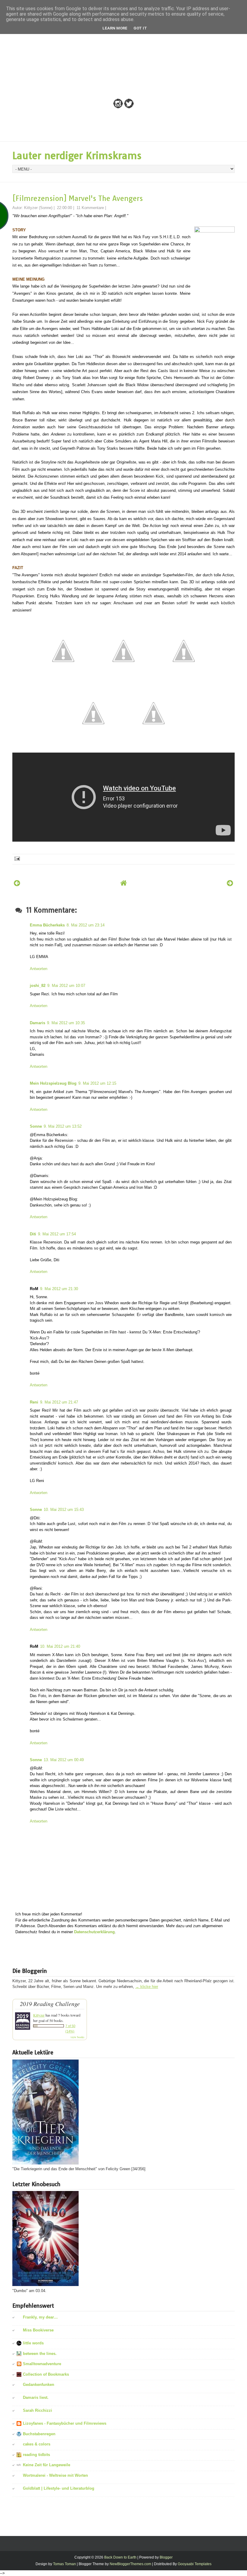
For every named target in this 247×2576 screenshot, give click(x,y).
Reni (34, 1402)
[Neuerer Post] (17, 883)
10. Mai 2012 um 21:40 (60, 1646)
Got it (140, 28)
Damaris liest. (36, 2397)
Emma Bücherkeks (47, 925)
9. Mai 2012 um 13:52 (63, 1126)
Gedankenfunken (39, 2385)
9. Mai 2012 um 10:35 (66, 1023)
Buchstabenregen (39, 2434)
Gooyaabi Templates (195, 2564)
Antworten (39, 969)
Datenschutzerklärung (94, 1932)
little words (33, 2343)
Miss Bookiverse (38, 2330)
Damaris (38, 1023)
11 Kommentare (90, 208)
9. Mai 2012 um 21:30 (59, 1289)
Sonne (36, 1126)
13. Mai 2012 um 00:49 (64, 1760)
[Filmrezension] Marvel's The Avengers (78, 198)
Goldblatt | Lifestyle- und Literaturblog (59, 2488)
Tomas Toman (64, 2564)
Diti (33, 1234)
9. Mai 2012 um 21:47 (59, 1402)
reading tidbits (36, 2455)
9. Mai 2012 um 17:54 (57, 1234)
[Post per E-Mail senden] (17, 858)
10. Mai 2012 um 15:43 (64, 1510)
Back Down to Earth (120, 2557)
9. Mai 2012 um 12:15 (97, 1083)
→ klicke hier (147, 1987)
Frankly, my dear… (40, 2317)
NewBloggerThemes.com (130, 2564)
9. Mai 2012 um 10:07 (66, 986)
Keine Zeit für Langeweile (47, 2465)
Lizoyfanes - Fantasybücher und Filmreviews (65, 2423)
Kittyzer (39, 2015)
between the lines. (40, 2354)
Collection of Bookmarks (46, 2374)
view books (77, 2037)
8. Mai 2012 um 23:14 (86, 925)
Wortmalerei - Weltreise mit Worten (55, 2475)
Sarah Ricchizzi (38, 2410)
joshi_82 (38, 986)
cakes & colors (37, 2444)
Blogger (166, 2557)
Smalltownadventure (42, 2364)
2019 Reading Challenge (50, 2004)
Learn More (115, 28)
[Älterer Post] (230, 883)
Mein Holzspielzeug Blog (53, 1083)
